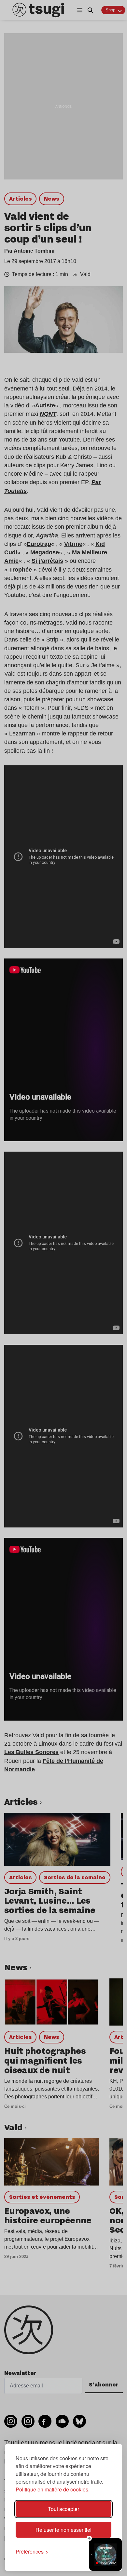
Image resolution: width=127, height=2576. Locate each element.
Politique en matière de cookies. (53, 2489)
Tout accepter (63, 2509)
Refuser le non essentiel (63, 2530)
